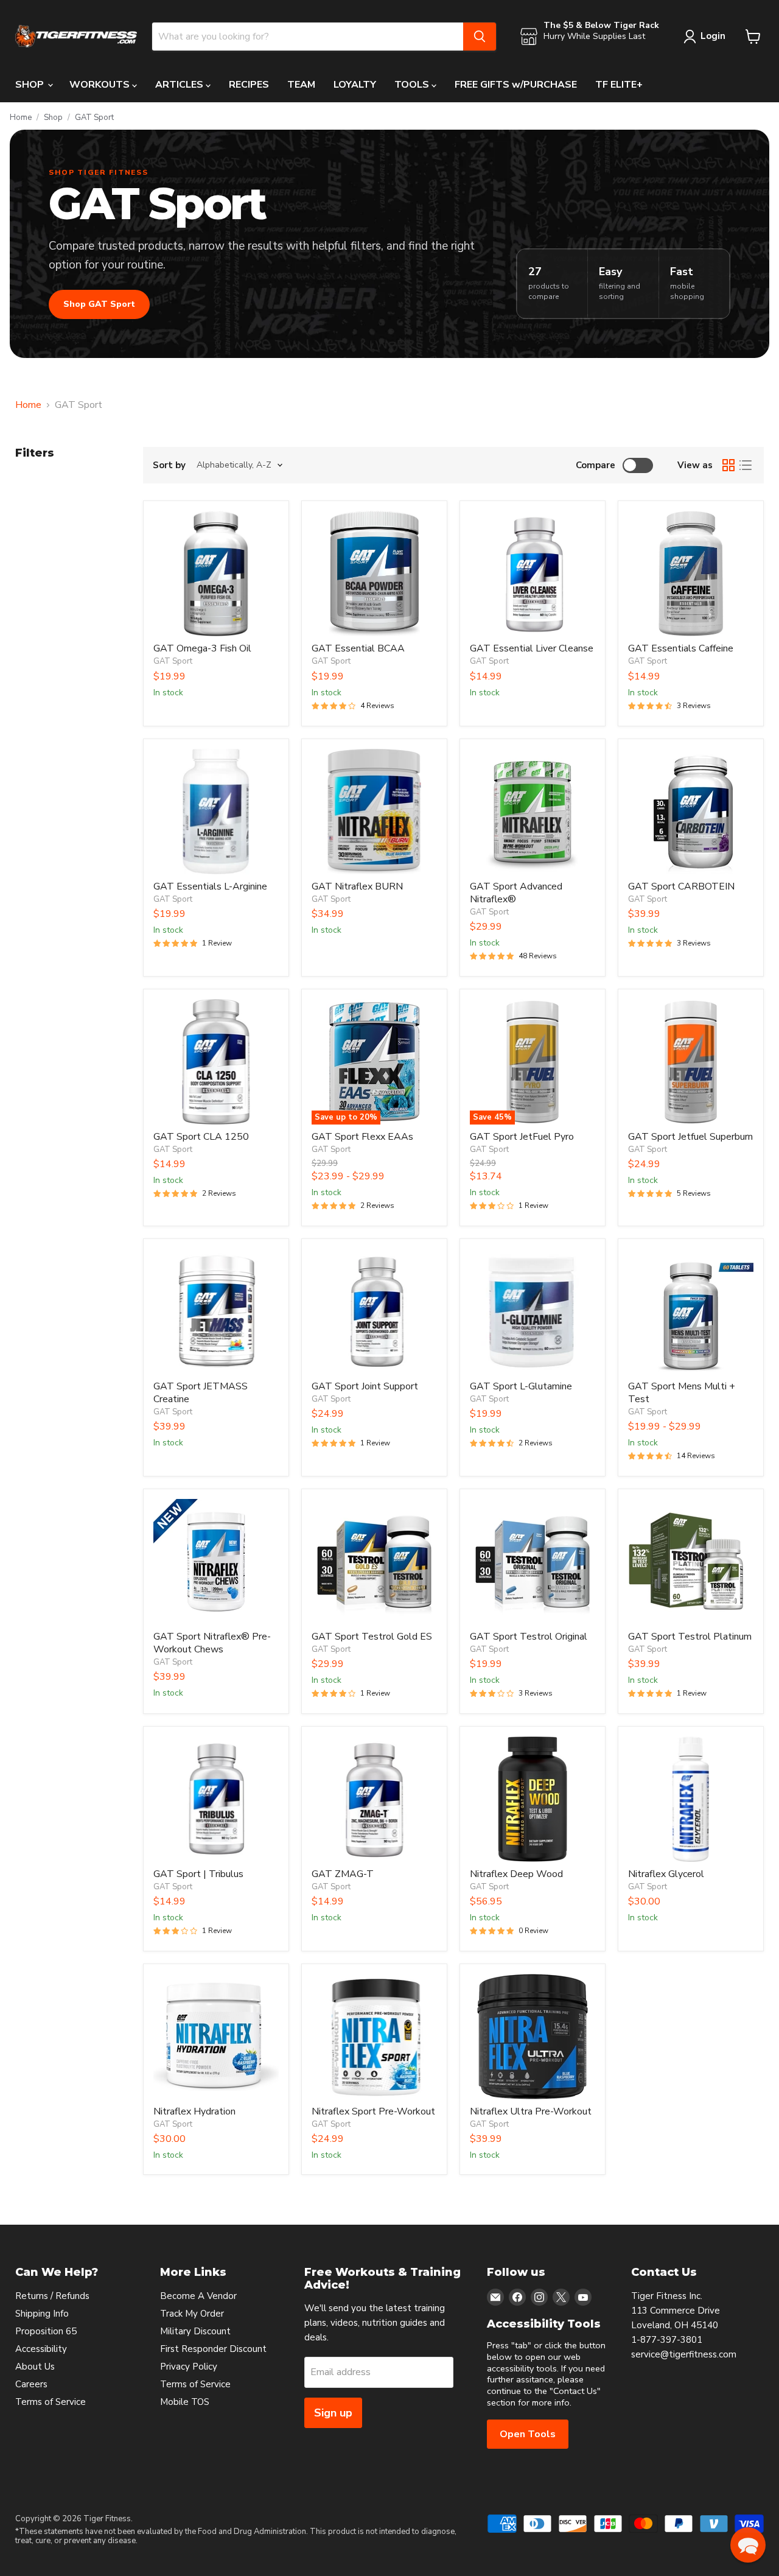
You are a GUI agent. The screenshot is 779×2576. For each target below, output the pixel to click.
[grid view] (728, 465)
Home (21, 118)
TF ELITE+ (619, 85)
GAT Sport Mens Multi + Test (682, 1393)
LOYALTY (355, 85)
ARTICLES (180, 85)
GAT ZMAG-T (343, 1874)
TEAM (301, 85)
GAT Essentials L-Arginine (210, 886)
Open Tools (528, 2434)
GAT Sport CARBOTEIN (681, 886)
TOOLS (413, 85)
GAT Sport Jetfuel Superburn (690, 1137)
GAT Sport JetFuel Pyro (522, 1137)
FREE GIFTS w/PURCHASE (516, 85)
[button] (748, 2545)
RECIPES (249, 85)
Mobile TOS (185, 2402)
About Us (35, 2367)
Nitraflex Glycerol (666, 1874)
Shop (53, 118)
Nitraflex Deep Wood (516, 1874)
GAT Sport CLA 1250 (201, 1137)
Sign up (333, 2413)
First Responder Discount (213, 2349)
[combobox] (308, 37)
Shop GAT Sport (99, 304)
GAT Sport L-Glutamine (521, 1386)
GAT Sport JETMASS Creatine (201, 1393)
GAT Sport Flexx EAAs (362, 1137)
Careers (31, 2384)
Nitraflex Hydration (194, 2111)
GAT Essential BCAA (358, 648)
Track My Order (192, 2314)
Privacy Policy (189, 2367)
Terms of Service (51, 2402)
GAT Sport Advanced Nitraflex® (516, 893)
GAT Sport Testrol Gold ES (372, 1637)
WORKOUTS (101, 85)
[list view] (746, 465)
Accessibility (41, 2349)
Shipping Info (42, 2314)
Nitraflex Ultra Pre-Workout (531, 2111)
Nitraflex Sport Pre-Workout (373, 2111)
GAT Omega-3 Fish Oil (202, 648)
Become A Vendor (198, 2296)
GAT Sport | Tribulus (198, 1874)
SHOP (31, 85)
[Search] (480, 37)
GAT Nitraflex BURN (357, 886)
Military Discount (195, 2331)
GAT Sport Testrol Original (529, 1637)
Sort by (169, 465)
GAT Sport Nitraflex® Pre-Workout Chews (212, 1643)
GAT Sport (173, 661)
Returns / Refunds (52, 2296)
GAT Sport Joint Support (365, 1386)
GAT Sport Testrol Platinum (690, 1637)
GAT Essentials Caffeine (681, 648)
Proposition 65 (46, 2331)
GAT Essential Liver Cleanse (532, 648)
